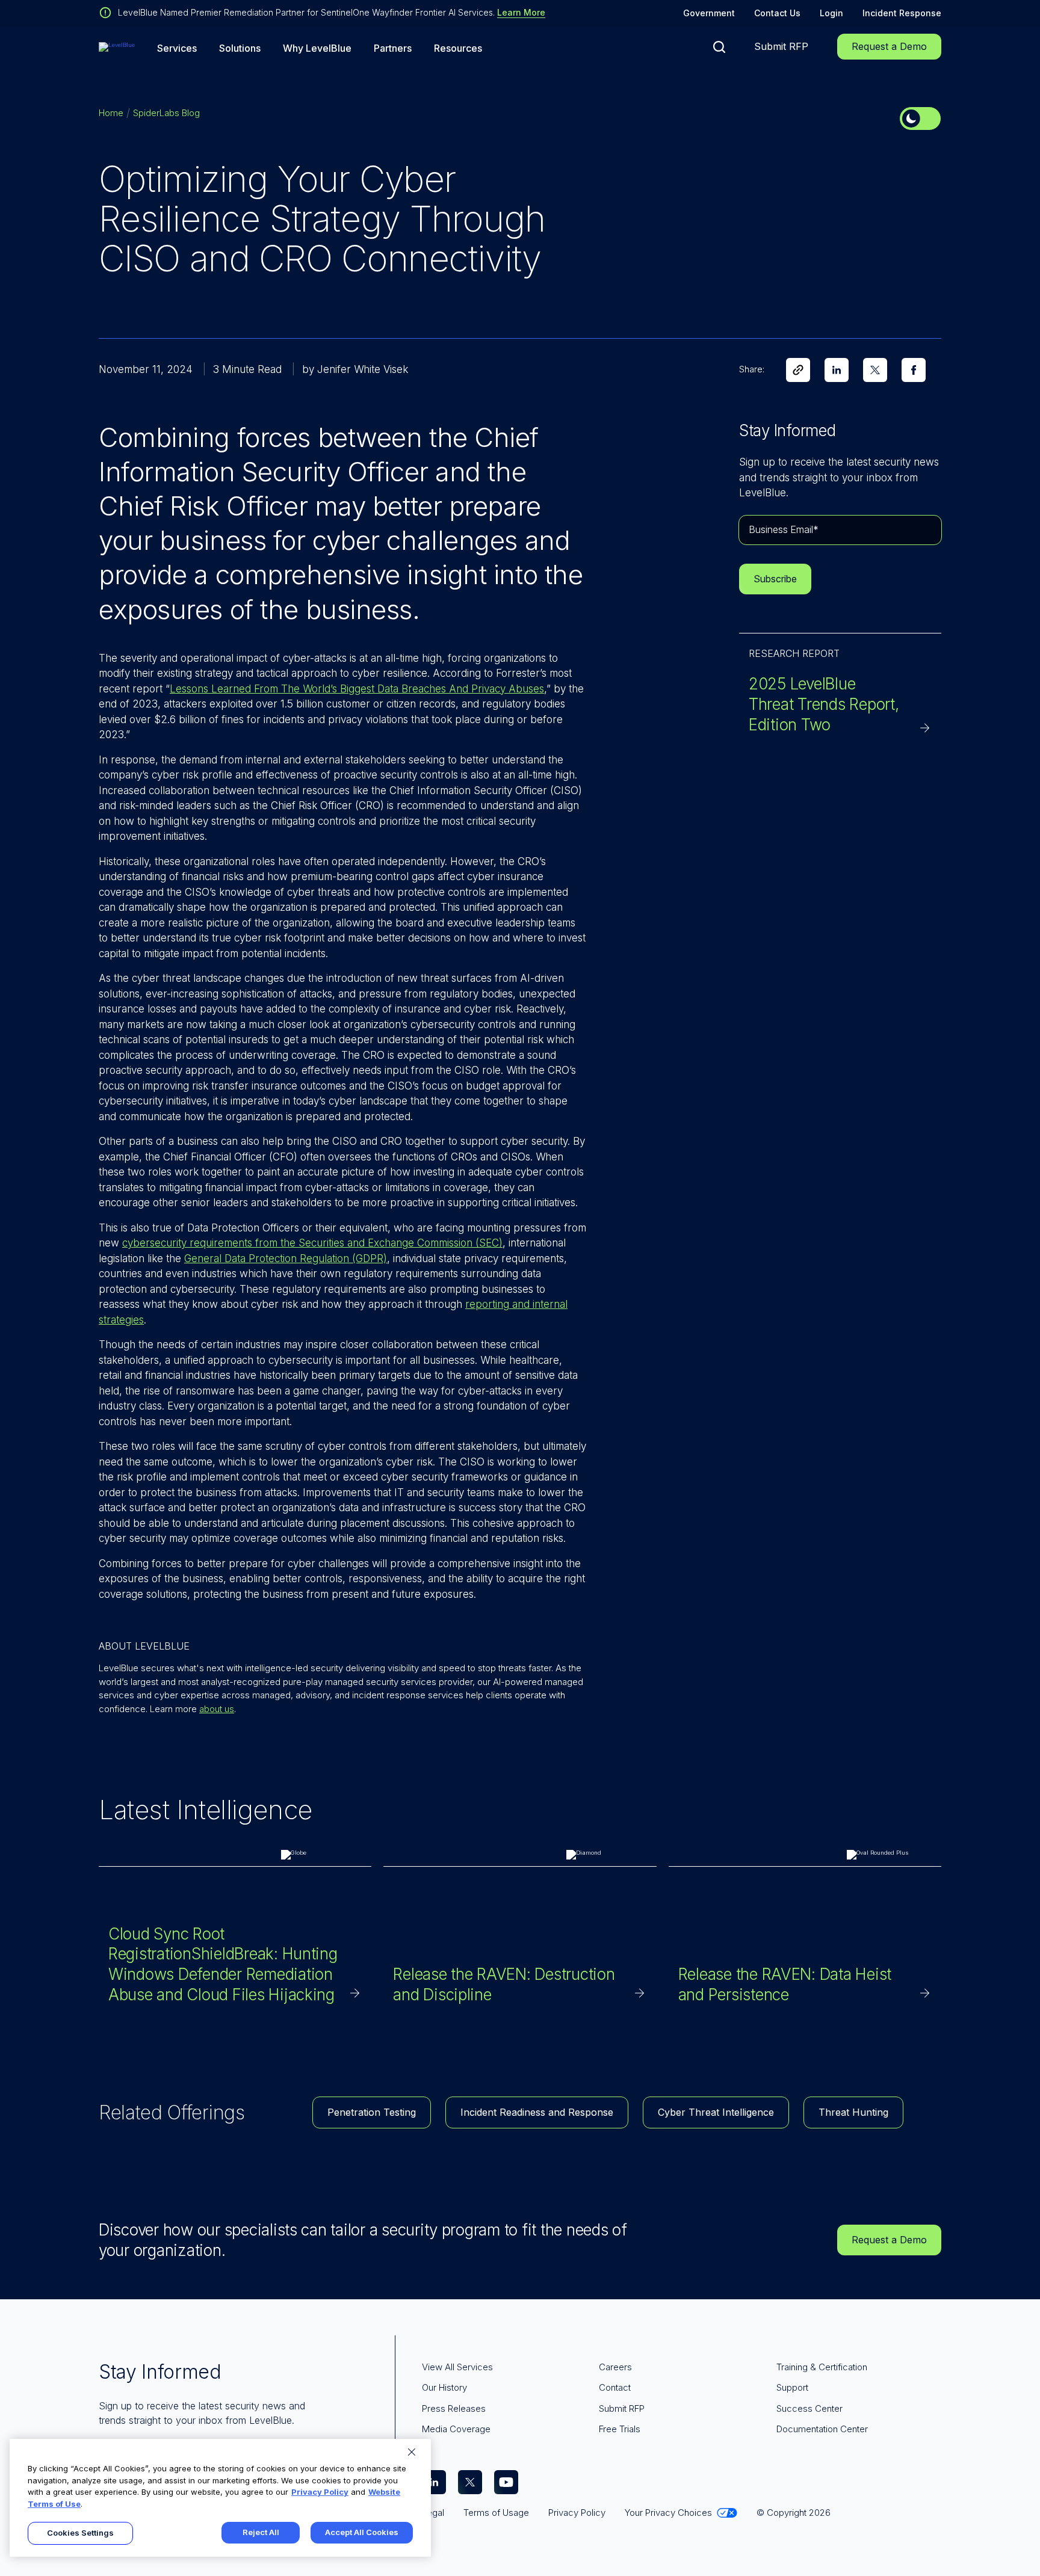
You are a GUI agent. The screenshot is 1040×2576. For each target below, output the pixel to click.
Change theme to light (920, 119)
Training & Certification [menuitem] (822, 2367)
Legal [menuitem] (433, 2513)
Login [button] (831, 13)
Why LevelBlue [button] (317, 48)
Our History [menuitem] (444, 2387)
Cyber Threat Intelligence (716, 2112)
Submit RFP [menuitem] (622, 2408)
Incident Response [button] (902, 13)
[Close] (412, 2452)
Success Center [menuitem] (809, 2408)
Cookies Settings (80, 2533)
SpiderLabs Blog (166, 113)
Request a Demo (889, 46)
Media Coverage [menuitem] (456, 2429)
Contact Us (777, 13)
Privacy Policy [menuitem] (577, 2513)
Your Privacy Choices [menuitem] (668, 2513)
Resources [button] (458, 48)
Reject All (261, 2532)
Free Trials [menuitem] (620, 2429)
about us (217, 1709)
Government (709, 13)
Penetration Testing (372, 2112)
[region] (220, 2498)
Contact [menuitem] (615, 2387)
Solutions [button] (240, 48)
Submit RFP (781, 46)
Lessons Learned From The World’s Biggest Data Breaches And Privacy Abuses (357, 689)
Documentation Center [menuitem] (822, 2429)
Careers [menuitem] (615, 2367)
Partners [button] (393, 48)
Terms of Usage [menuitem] (496, 2513)
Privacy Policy (320, 2492)
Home (111, 113)
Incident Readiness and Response (537, 2112)
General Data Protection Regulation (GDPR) (286, 1259)
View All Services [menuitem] (457, 2367)
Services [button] (177, 48)
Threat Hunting (853, 2112)
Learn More (521, 12)
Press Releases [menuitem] (454, 2408)
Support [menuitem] (792, 2387)
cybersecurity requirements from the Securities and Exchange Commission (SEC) (312, 1243)
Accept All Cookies (362, 2532)
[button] (719, 47)
